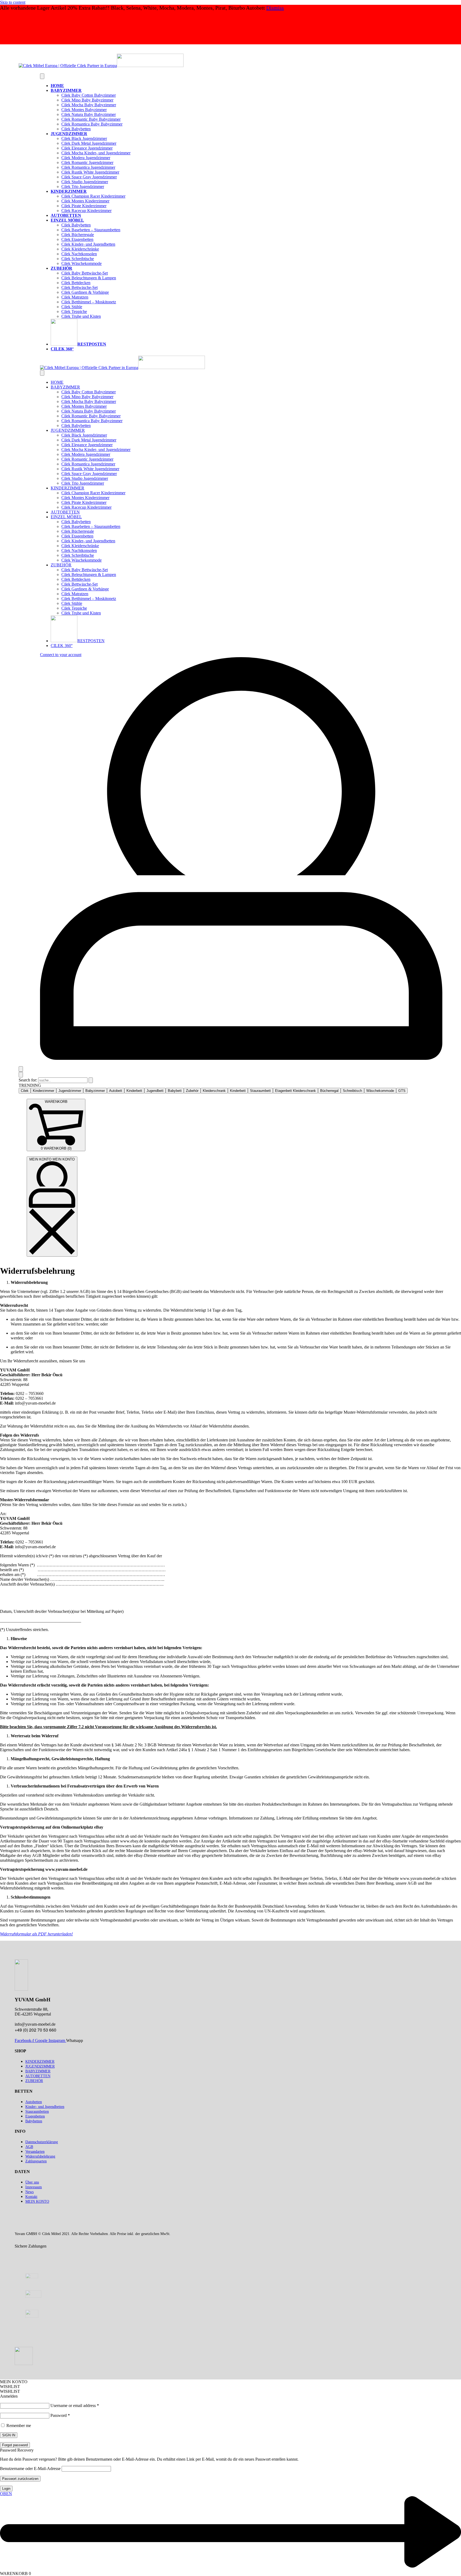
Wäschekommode (380, 1091)
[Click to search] (91, 1080)
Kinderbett (134, 1091)
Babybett (175, 1091)
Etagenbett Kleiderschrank (295, 1091)
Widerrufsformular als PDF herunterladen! (36, 1934)
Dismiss (275, 8)
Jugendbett (155, 1091)
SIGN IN (9, 2435)
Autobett (116, 1091)
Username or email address (75, 2406)
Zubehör (192, 1091)
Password (60, 2415)
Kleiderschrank (214, 1091)
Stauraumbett (260, 1091)
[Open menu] (42, 76)
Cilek (25, 1091)
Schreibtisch (352, 1091)
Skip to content (13, 2)
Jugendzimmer (70, 1091)
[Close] (21, 1075)
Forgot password (15, 2445)
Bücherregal (329, 1091)
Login (6, 2489)
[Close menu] (42, 373)
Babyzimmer (95, 1091)
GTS (402, 1091)
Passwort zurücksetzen (20, 2479)
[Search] (21, 1069)
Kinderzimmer (43, 1091)
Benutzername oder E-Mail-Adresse (30, 2469)
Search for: (28, 1080)
